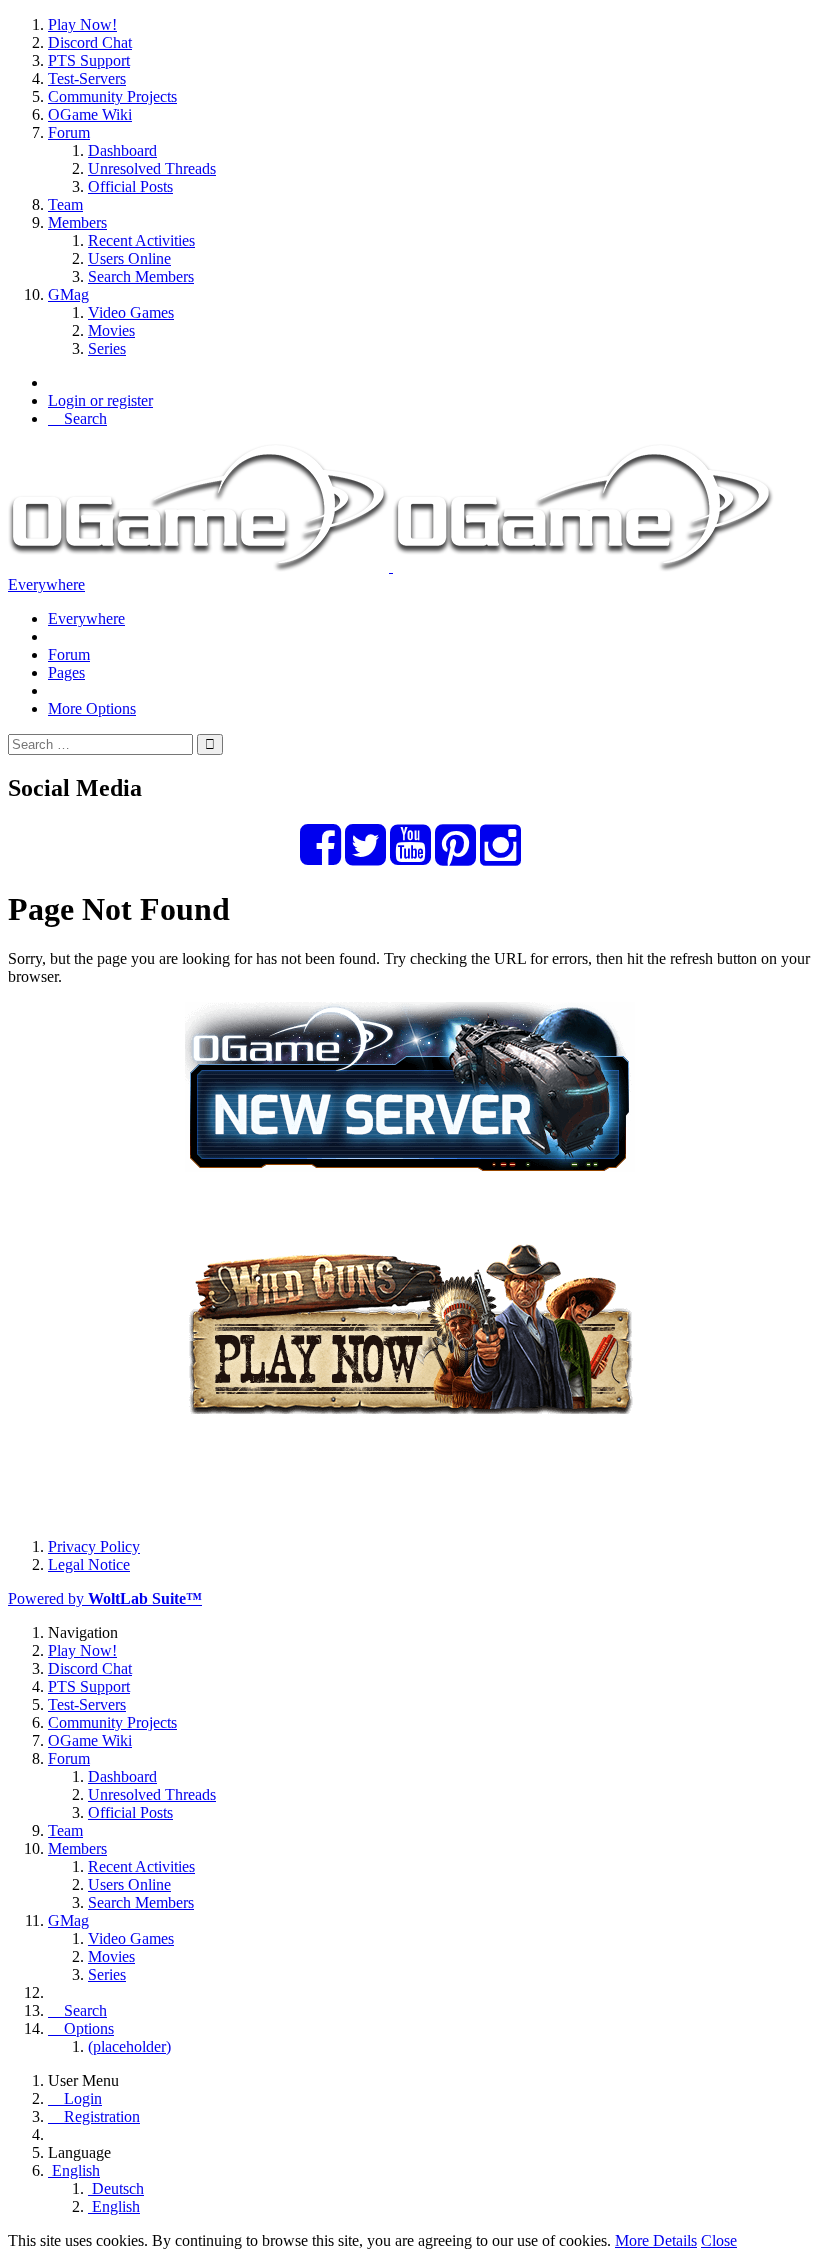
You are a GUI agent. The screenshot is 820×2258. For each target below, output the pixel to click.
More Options (92, 708)
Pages (66, 672)
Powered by (105, 1598)
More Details (656, 2240)
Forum (69, 654)
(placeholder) (129, 2046)
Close (719, 2240)
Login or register (100, 400)
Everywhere (46, 584)
